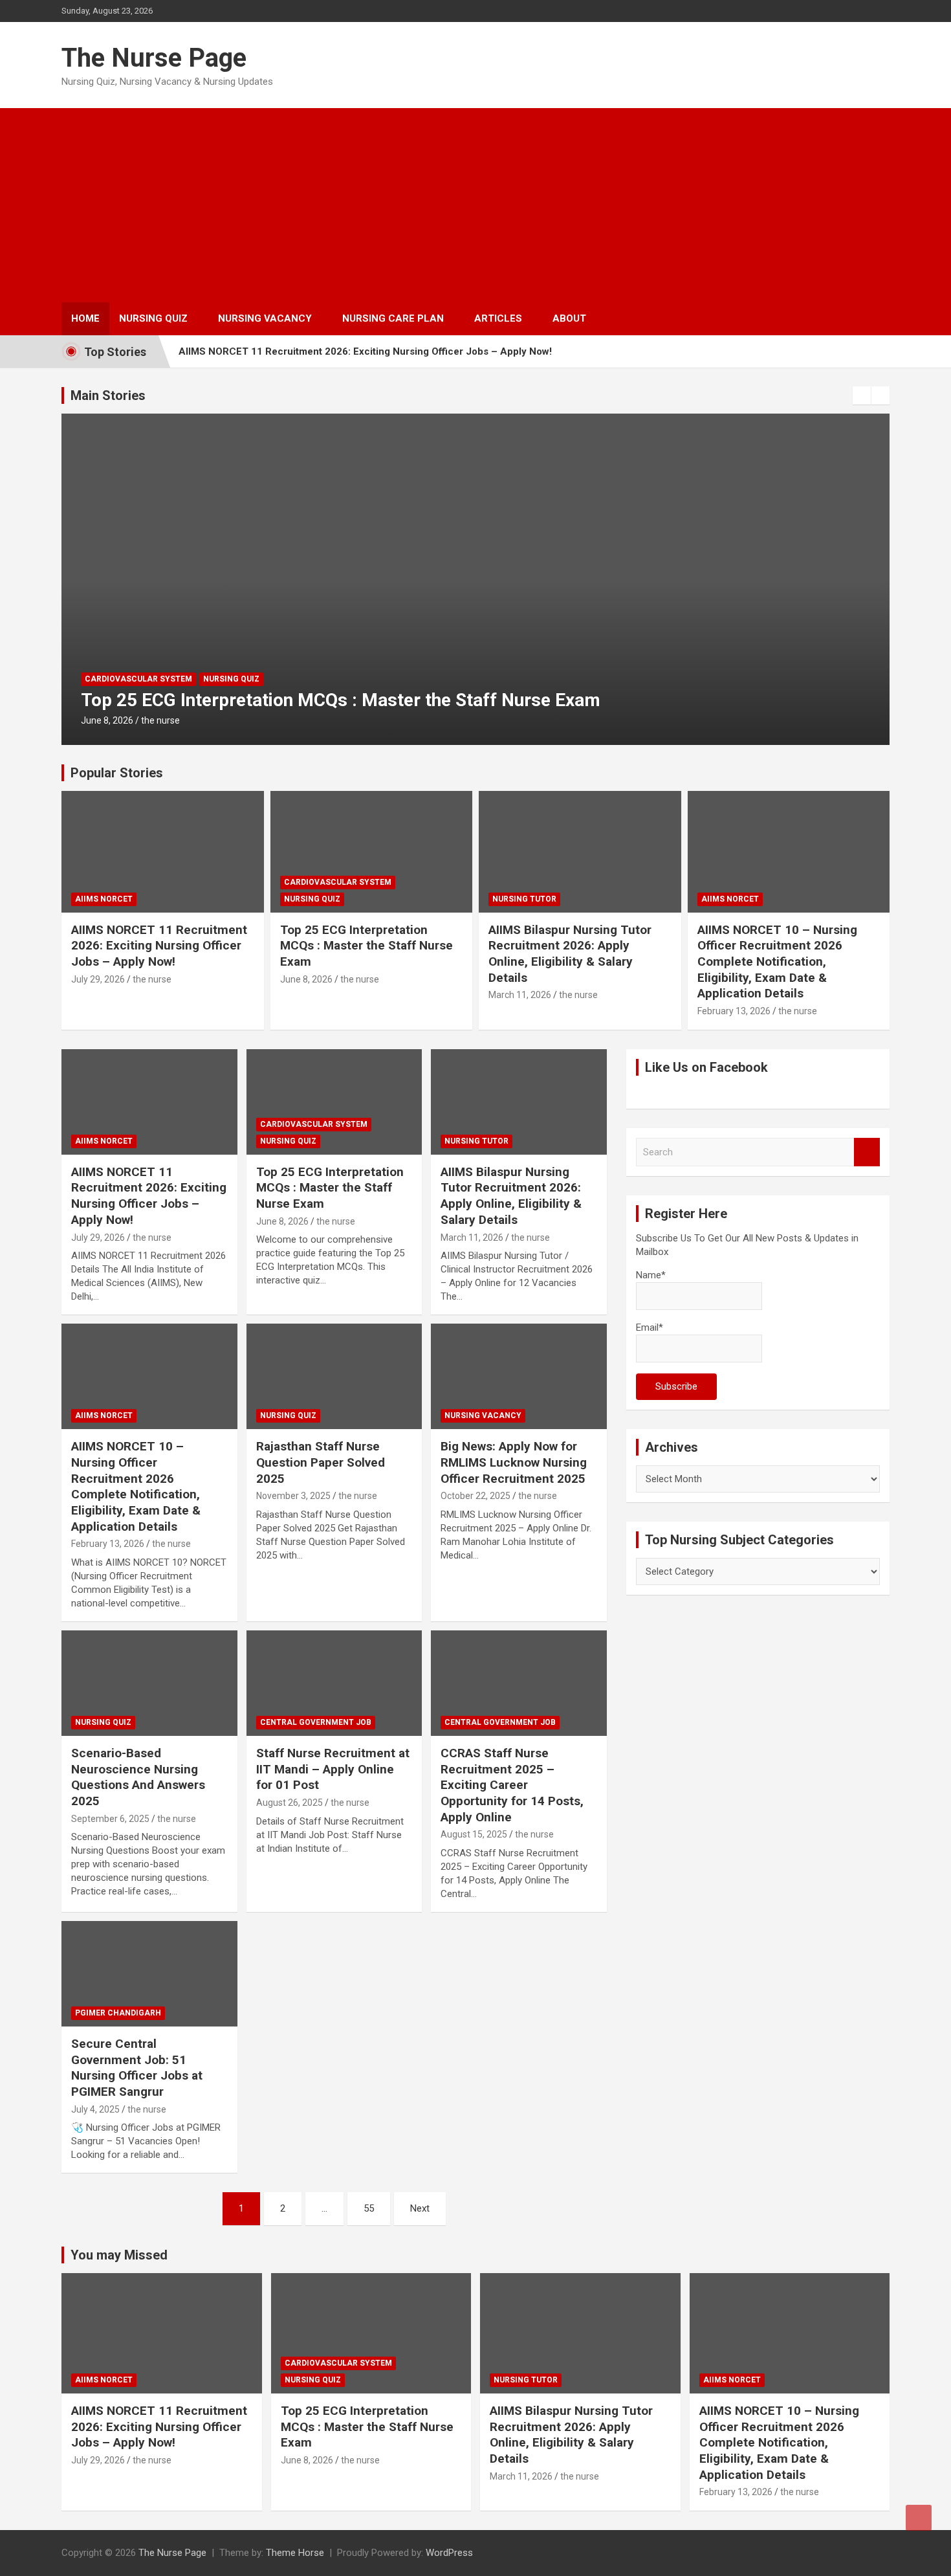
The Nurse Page (154, 58)
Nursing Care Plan (393, 318)
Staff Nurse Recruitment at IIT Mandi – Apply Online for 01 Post (333, 1769)
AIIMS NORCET (104, 899)
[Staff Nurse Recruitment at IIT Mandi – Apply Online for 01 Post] (334, 1683)
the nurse (171, 720)
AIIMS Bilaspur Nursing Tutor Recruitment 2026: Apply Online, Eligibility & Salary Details (443, 700)
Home (85, 318)
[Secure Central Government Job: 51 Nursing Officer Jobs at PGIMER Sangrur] (149, 1973)
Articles (498, 318)
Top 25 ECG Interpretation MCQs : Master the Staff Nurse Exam (366, 946)
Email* (650, 1327)
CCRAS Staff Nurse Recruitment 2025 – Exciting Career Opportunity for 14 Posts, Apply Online (512, 1785)
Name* (651, 1275)
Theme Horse (295, 2553)
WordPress (449, 2553)
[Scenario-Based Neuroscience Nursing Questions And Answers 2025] (149, 1683)
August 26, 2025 (290, 1803)
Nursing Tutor (117, 679)
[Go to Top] (919, 2518)
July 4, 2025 (95, 2109)
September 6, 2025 (110, 1819)
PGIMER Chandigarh (118, 2013)
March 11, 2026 (112, 720)
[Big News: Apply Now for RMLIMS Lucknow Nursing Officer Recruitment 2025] (519, 1377)
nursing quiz (312, 899)
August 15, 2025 (474, 1834)
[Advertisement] (475, 205)
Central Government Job (316, 1722)
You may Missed (119, 2255)
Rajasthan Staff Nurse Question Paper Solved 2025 (321, 1462)
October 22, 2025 (475, 1496)
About (569, 318)
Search (867, 1152)
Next (420, 2208)
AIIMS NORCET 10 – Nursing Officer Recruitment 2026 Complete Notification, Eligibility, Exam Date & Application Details (777, 962)
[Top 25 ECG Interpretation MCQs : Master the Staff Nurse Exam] (334, 1102)
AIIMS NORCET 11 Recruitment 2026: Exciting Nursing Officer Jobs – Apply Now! (365, 351)
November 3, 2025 (293, 1496)
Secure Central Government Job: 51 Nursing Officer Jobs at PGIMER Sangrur (137, 2068)
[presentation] (862, 395)
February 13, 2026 (734, 1011)
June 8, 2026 (306, 979)
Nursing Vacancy (265, 318)
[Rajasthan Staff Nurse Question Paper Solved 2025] (334, 1377)
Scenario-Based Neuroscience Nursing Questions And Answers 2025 (138, 1777)
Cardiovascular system (338, 882)
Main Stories (108, 395)
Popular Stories (117, 773)
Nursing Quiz (153, 318)
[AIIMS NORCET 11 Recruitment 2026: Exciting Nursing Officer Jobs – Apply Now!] (149, 1102)
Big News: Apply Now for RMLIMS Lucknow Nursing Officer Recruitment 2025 (514, 1462)
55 (369, 2208)
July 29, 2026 (98, 979)
